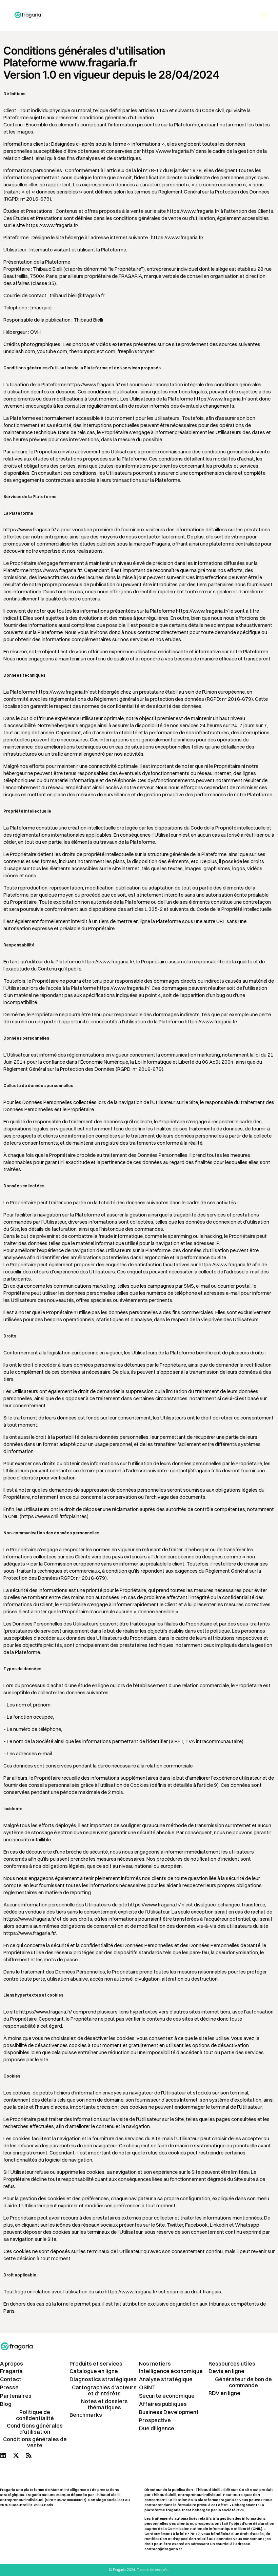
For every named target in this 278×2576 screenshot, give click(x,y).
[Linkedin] (3, 2455)
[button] (264, 15)
